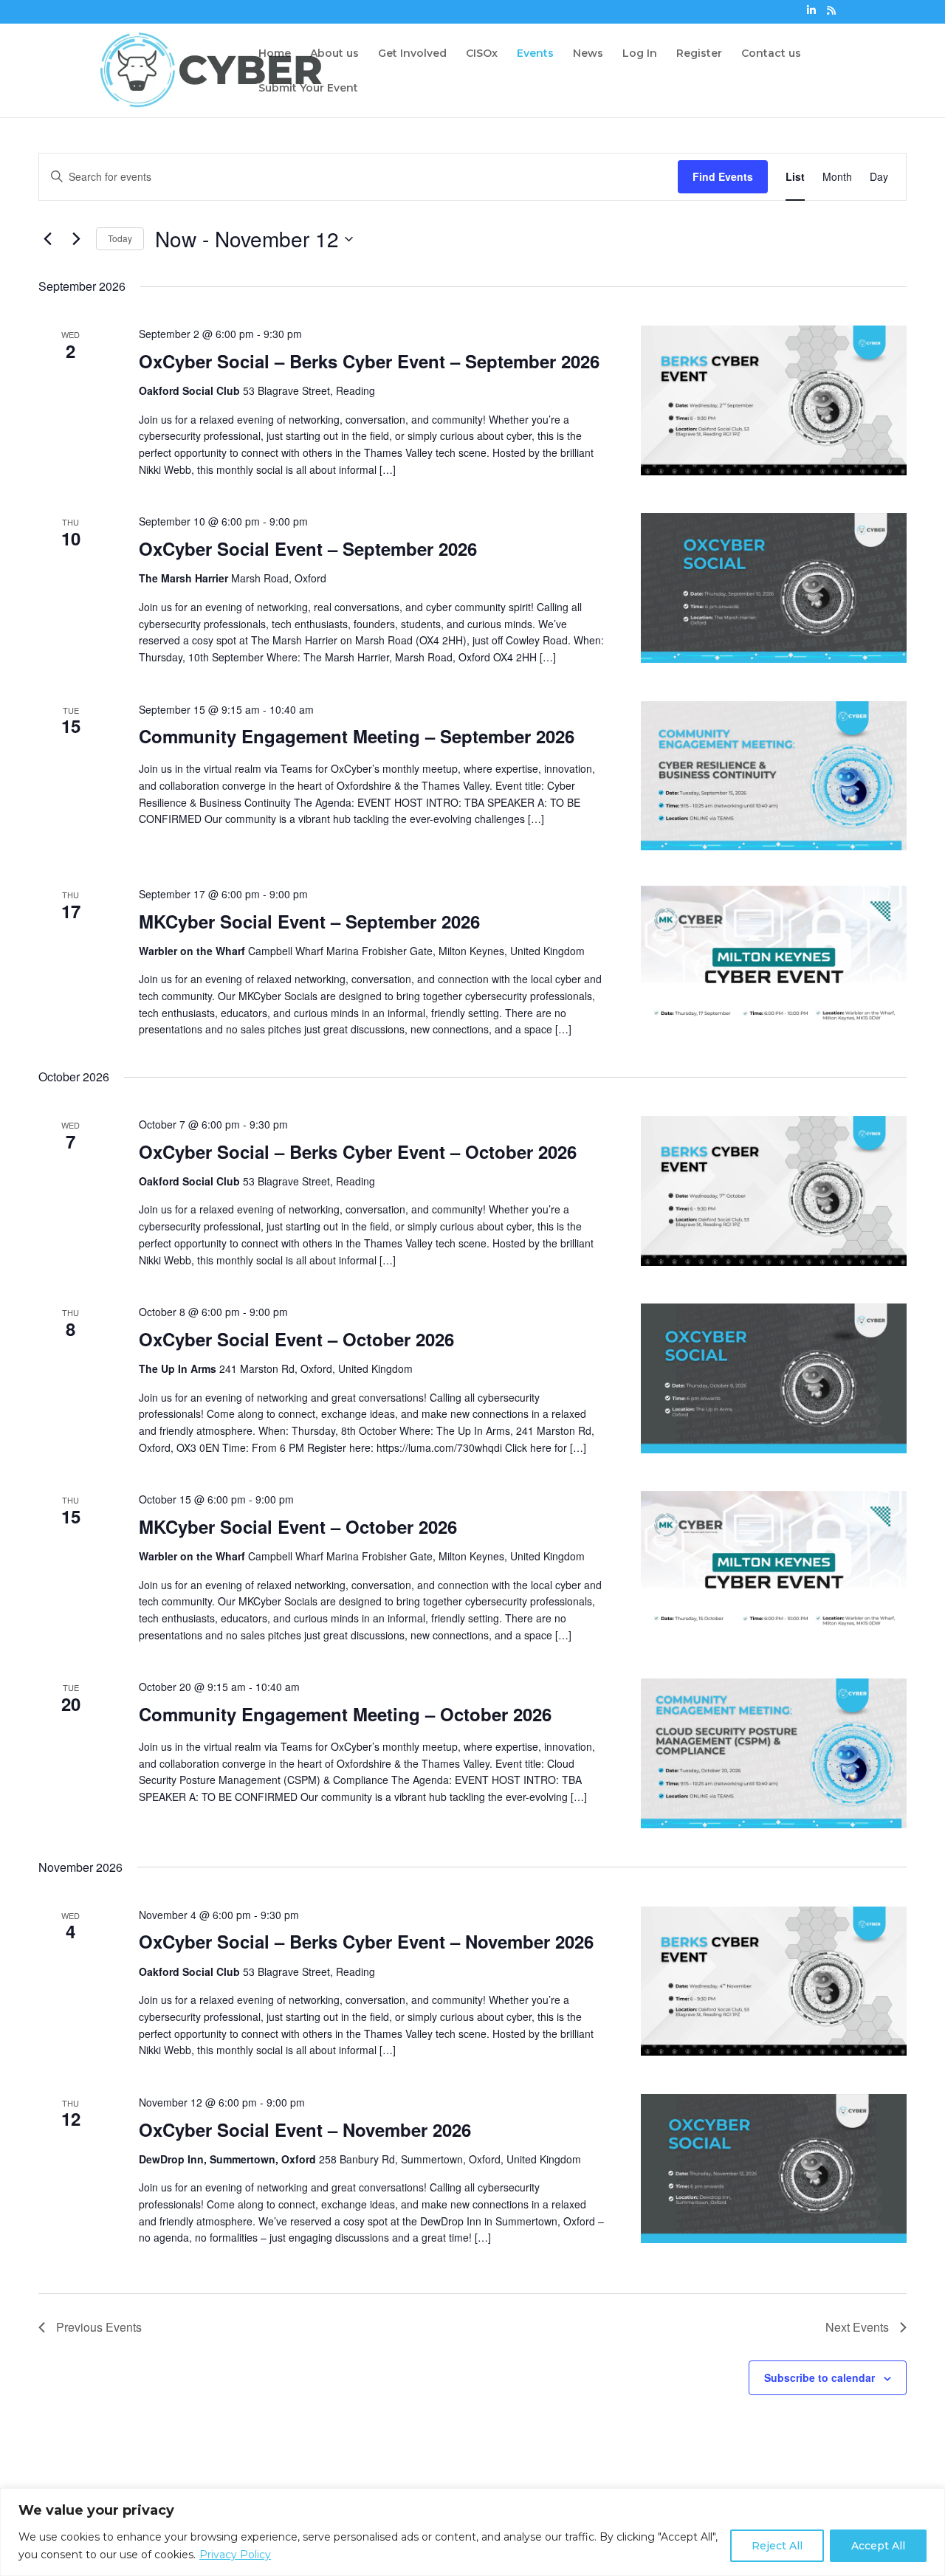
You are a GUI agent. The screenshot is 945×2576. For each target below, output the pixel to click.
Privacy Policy (235, 2555)
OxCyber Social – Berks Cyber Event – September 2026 (369, 361)
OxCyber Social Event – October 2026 (296, 1339)
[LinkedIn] (811, 14)
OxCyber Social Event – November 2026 (305, 2129)
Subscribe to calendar (819, 2377)
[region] (472, 2532)
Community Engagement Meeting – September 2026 (357, 736)
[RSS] (831, 14)
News (588, 54)
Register (699, 54)
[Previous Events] (47, 239)
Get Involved (412, 54)
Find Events (723, 176)
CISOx (482, 54)
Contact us (771, 54)
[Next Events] (76, 239)
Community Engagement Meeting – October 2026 (345, 1714)
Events (535, 54)
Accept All (878, 2546)
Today (120, 238)
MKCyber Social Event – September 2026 (309, 921)
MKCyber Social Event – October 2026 (298, 1526)
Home (275, 54)
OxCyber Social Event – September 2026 (308, 548)
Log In (640, 54)
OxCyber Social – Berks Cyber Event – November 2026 (366, 1941)
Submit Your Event (308, 89)
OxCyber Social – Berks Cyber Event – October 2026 (358, 1151)
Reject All (777, 2546)
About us (334, 54)
